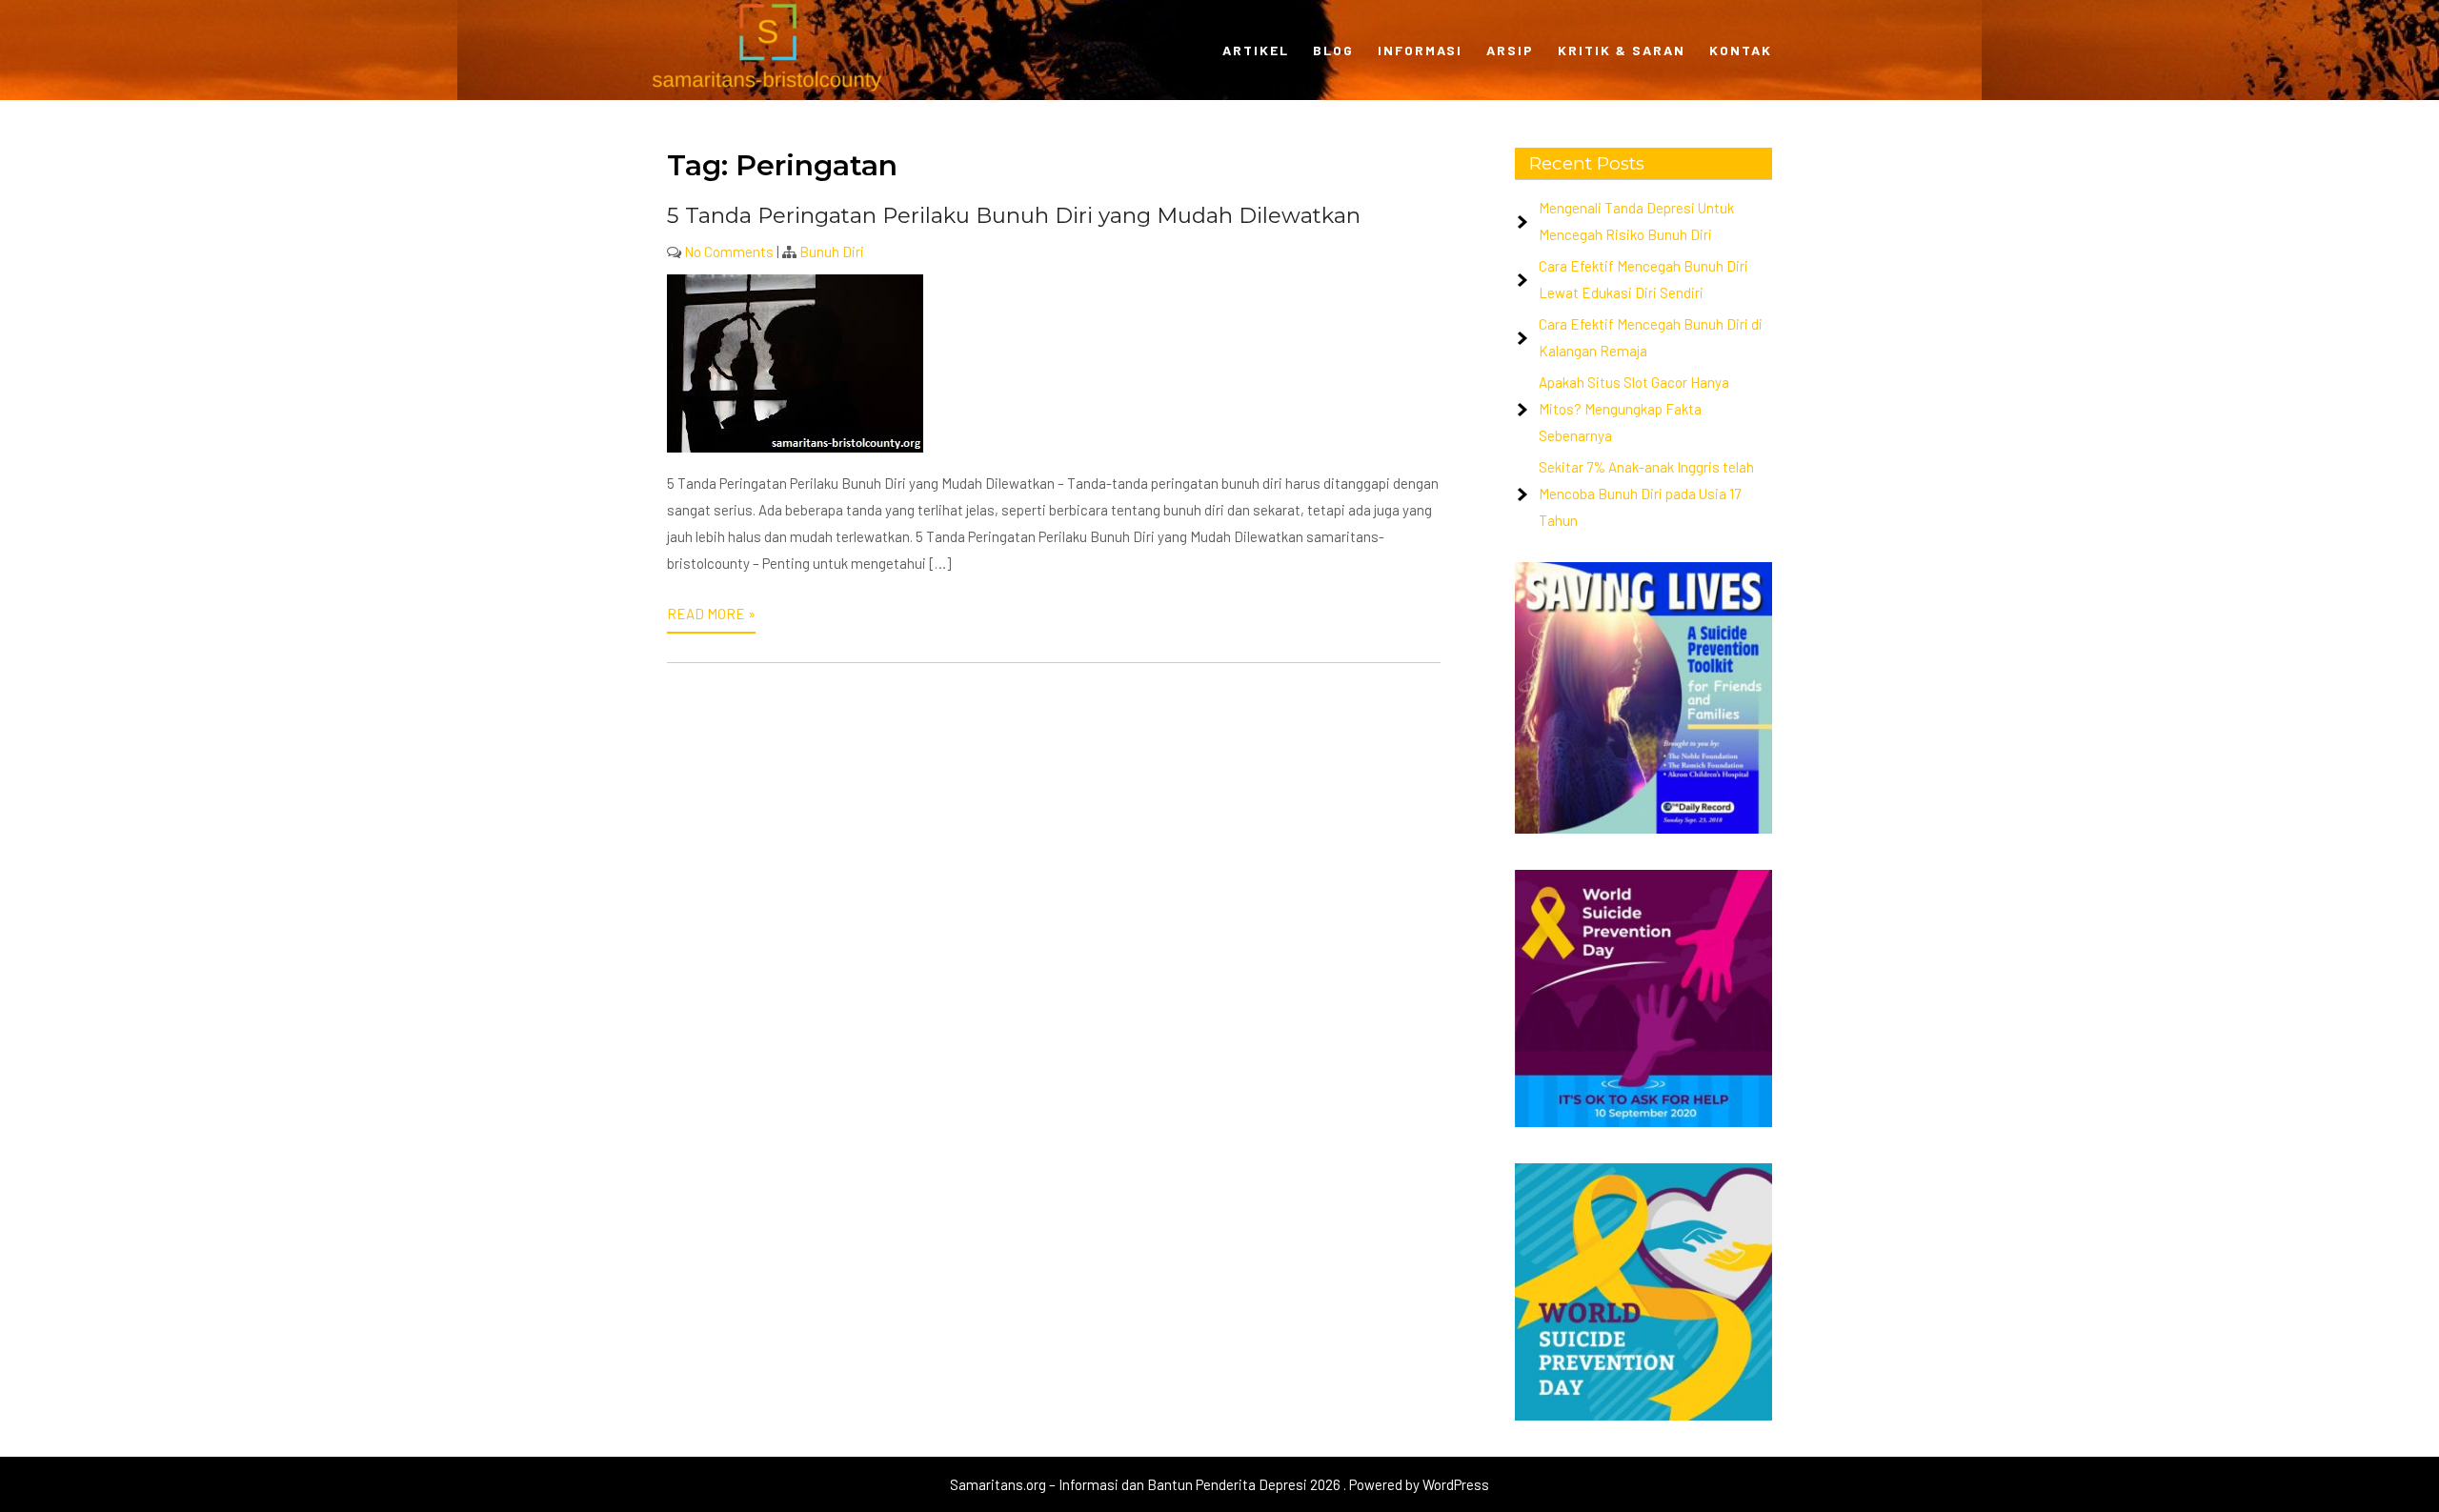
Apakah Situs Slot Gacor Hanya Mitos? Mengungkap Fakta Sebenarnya (1634, 409)
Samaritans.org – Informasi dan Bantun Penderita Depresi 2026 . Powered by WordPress (1219, 1484)
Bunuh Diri (832, 252)
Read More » (711, 614)
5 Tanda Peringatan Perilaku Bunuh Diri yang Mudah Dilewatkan (1014, 215)
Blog (1333, 50)
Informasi (1420, 50)
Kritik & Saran (1622, 50)
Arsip (1510, 50)
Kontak (1741, 50)
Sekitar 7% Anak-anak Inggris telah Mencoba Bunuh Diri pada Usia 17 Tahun (1646, 494)
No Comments (729, 252)
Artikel (1256, 50)
